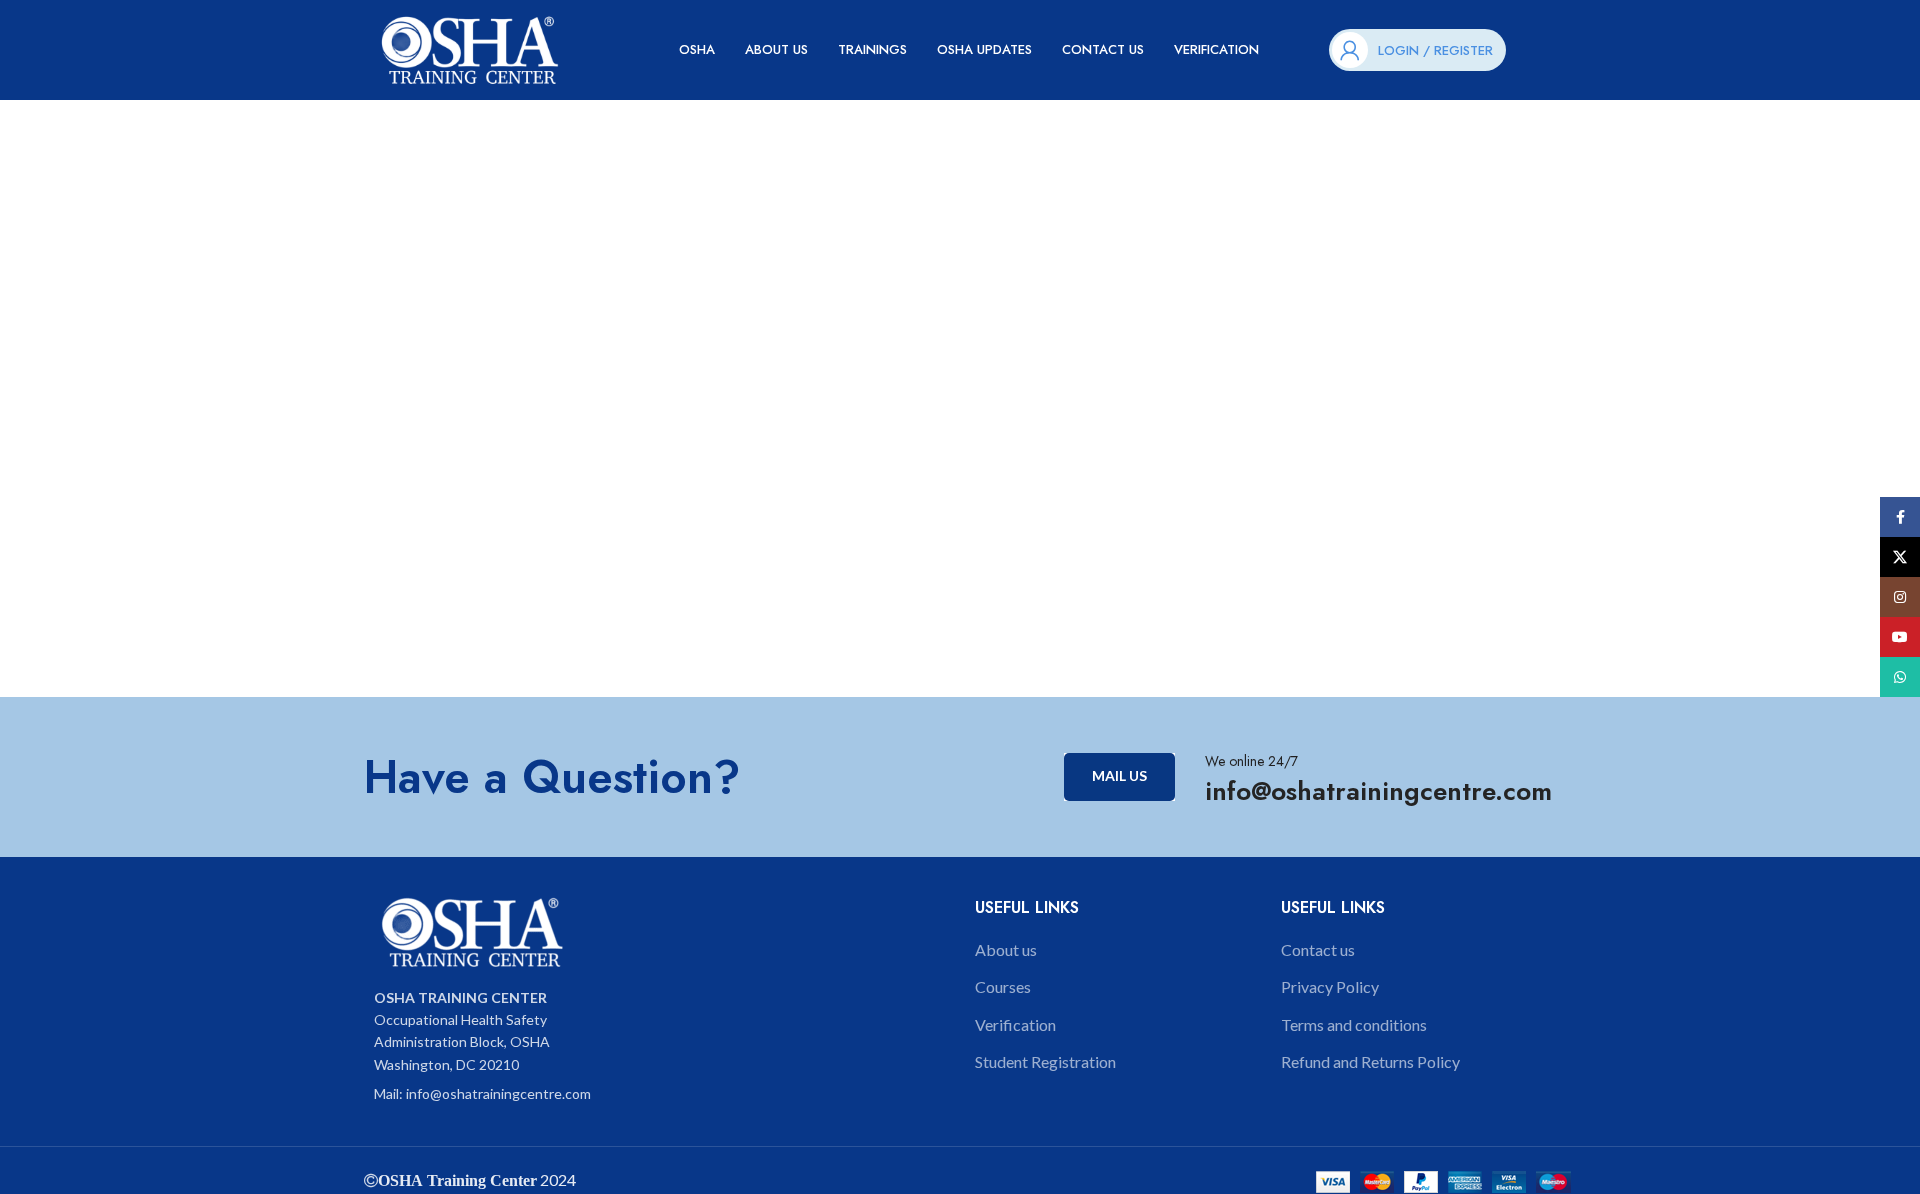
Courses (1003, 986)
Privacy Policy (1330, 986)
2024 (556, 1179)
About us (1006, 949)
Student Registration (1045, 1061)
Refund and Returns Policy (1370, 1061)
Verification (1015, 1024)
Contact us (1318, 949)
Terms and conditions (1354, 1024)
